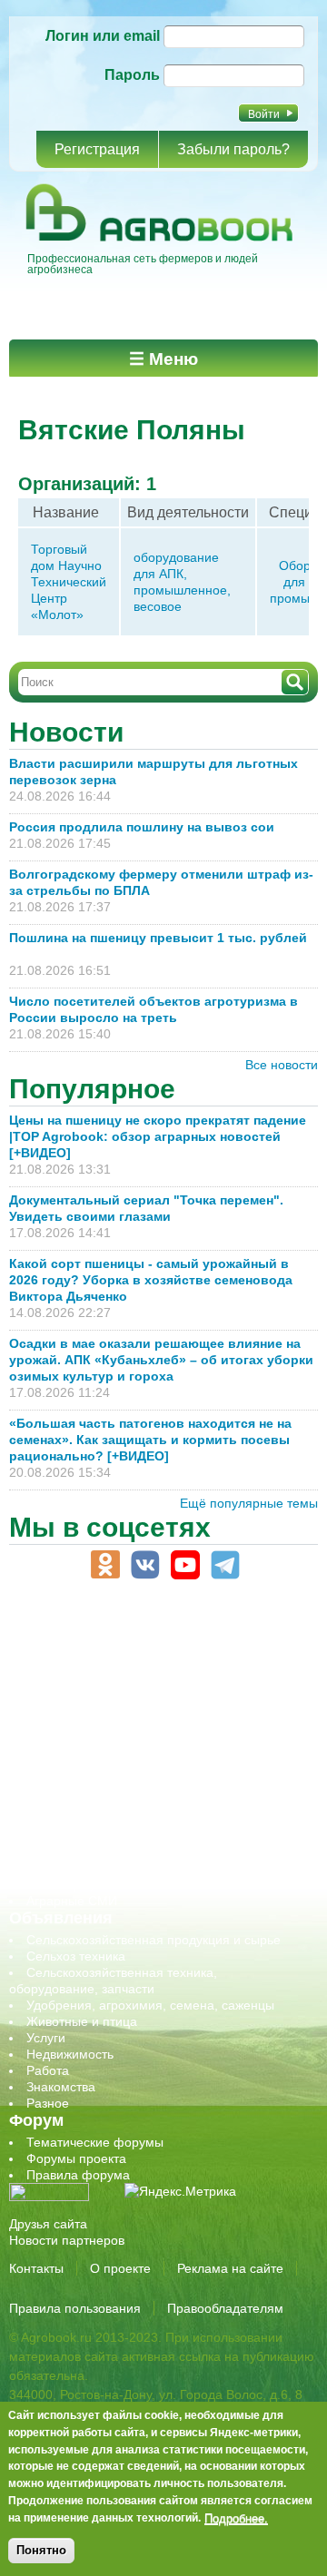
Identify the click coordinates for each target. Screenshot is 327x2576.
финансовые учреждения (102, 1868)
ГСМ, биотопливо (78, 1688)
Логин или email (103, 36)
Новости (66, 732)
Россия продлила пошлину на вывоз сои (142, 827)
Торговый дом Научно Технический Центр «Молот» (69, 582)
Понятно (41, 2550)
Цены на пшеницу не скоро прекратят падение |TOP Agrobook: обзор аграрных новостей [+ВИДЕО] (158, 1136)
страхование (64, 1835)
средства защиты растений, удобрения (143, 1819)
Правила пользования (75, 2308)
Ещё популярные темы (249, 1503)
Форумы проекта (76, 2158)
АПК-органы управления (99, 1639)
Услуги (46, 2038)
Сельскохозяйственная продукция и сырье (154, 1940)
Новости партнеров (67, 2240)
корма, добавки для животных (115, 1705)
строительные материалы (104, 1852)
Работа (48, 2070)
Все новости (282, 1065)
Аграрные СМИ (72, 1901)
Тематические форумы (95, 2142)
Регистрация (97, 149)
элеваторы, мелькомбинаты (109, 1884)
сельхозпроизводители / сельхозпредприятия (162, 1770)
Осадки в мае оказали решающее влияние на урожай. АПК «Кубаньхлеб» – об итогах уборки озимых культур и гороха (161, 1360)
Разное (48, 2103)
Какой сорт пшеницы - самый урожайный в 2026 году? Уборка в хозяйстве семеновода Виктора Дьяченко (151, 1280)
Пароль (132, 75)
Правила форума (78, 2175)
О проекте (120, 2268)
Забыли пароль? (233, 149)
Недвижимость (70, 2054)
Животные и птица (82, 2021)
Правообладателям (225, 2308)
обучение (54, 1754)
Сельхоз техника (76, 1956)
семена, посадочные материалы (124, 1803)
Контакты (36, 2268)
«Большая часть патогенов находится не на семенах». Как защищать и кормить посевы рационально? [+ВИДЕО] (150, 1440)
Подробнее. (236, 2518)
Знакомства (61, 2087)
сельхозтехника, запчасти (103, 1786)
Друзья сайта (48, 2224)
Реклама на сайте (230, 2268)
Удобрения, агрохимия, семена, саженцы (150, 2005)
